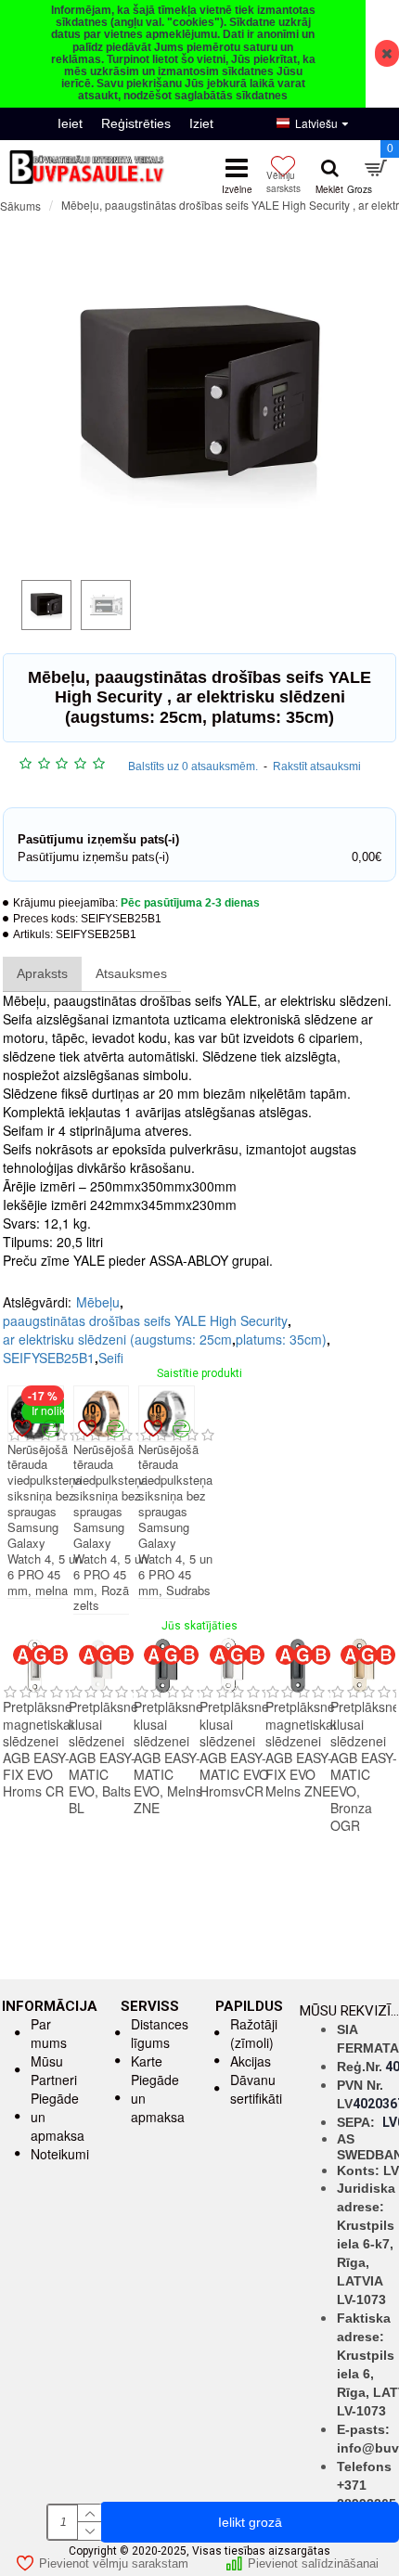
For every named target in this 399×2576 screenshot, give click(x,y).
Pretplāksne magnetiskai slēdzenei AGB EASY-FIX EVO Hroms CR (38, 1749)
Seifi (111, 1358)
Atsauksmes (131, 973)
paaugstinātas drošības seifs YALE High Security (145, 1320)
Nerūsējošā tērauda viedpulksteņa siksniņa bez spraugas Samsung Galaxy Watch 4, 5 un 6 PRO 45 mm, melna (45, 1520)
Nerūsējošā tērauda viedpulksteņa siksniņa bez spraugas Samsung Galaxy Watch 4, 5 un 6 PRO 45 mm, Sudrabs (175, 1520)
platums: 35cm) (281, 1339)
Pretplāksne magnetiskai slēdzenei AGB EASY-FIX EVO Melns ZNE (301, 1749)
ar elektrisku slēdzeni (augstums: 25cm (117, 1339)
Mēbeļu (98, 1302)
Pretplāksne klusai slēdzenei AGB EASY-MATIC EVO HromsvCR (234, 1749)
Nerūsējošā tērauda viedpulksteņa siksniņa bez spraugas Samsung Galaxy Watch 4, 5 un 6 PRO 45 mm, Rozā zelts (110, 1528)
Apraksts (42, 973)
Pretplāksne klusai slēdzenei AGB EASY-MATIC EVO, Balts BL (103, 1757)
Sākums (20, 206)
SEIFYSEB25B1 (49, 1358)
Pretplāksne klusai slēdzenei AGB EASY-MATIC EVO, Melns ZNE (168, 1757)
